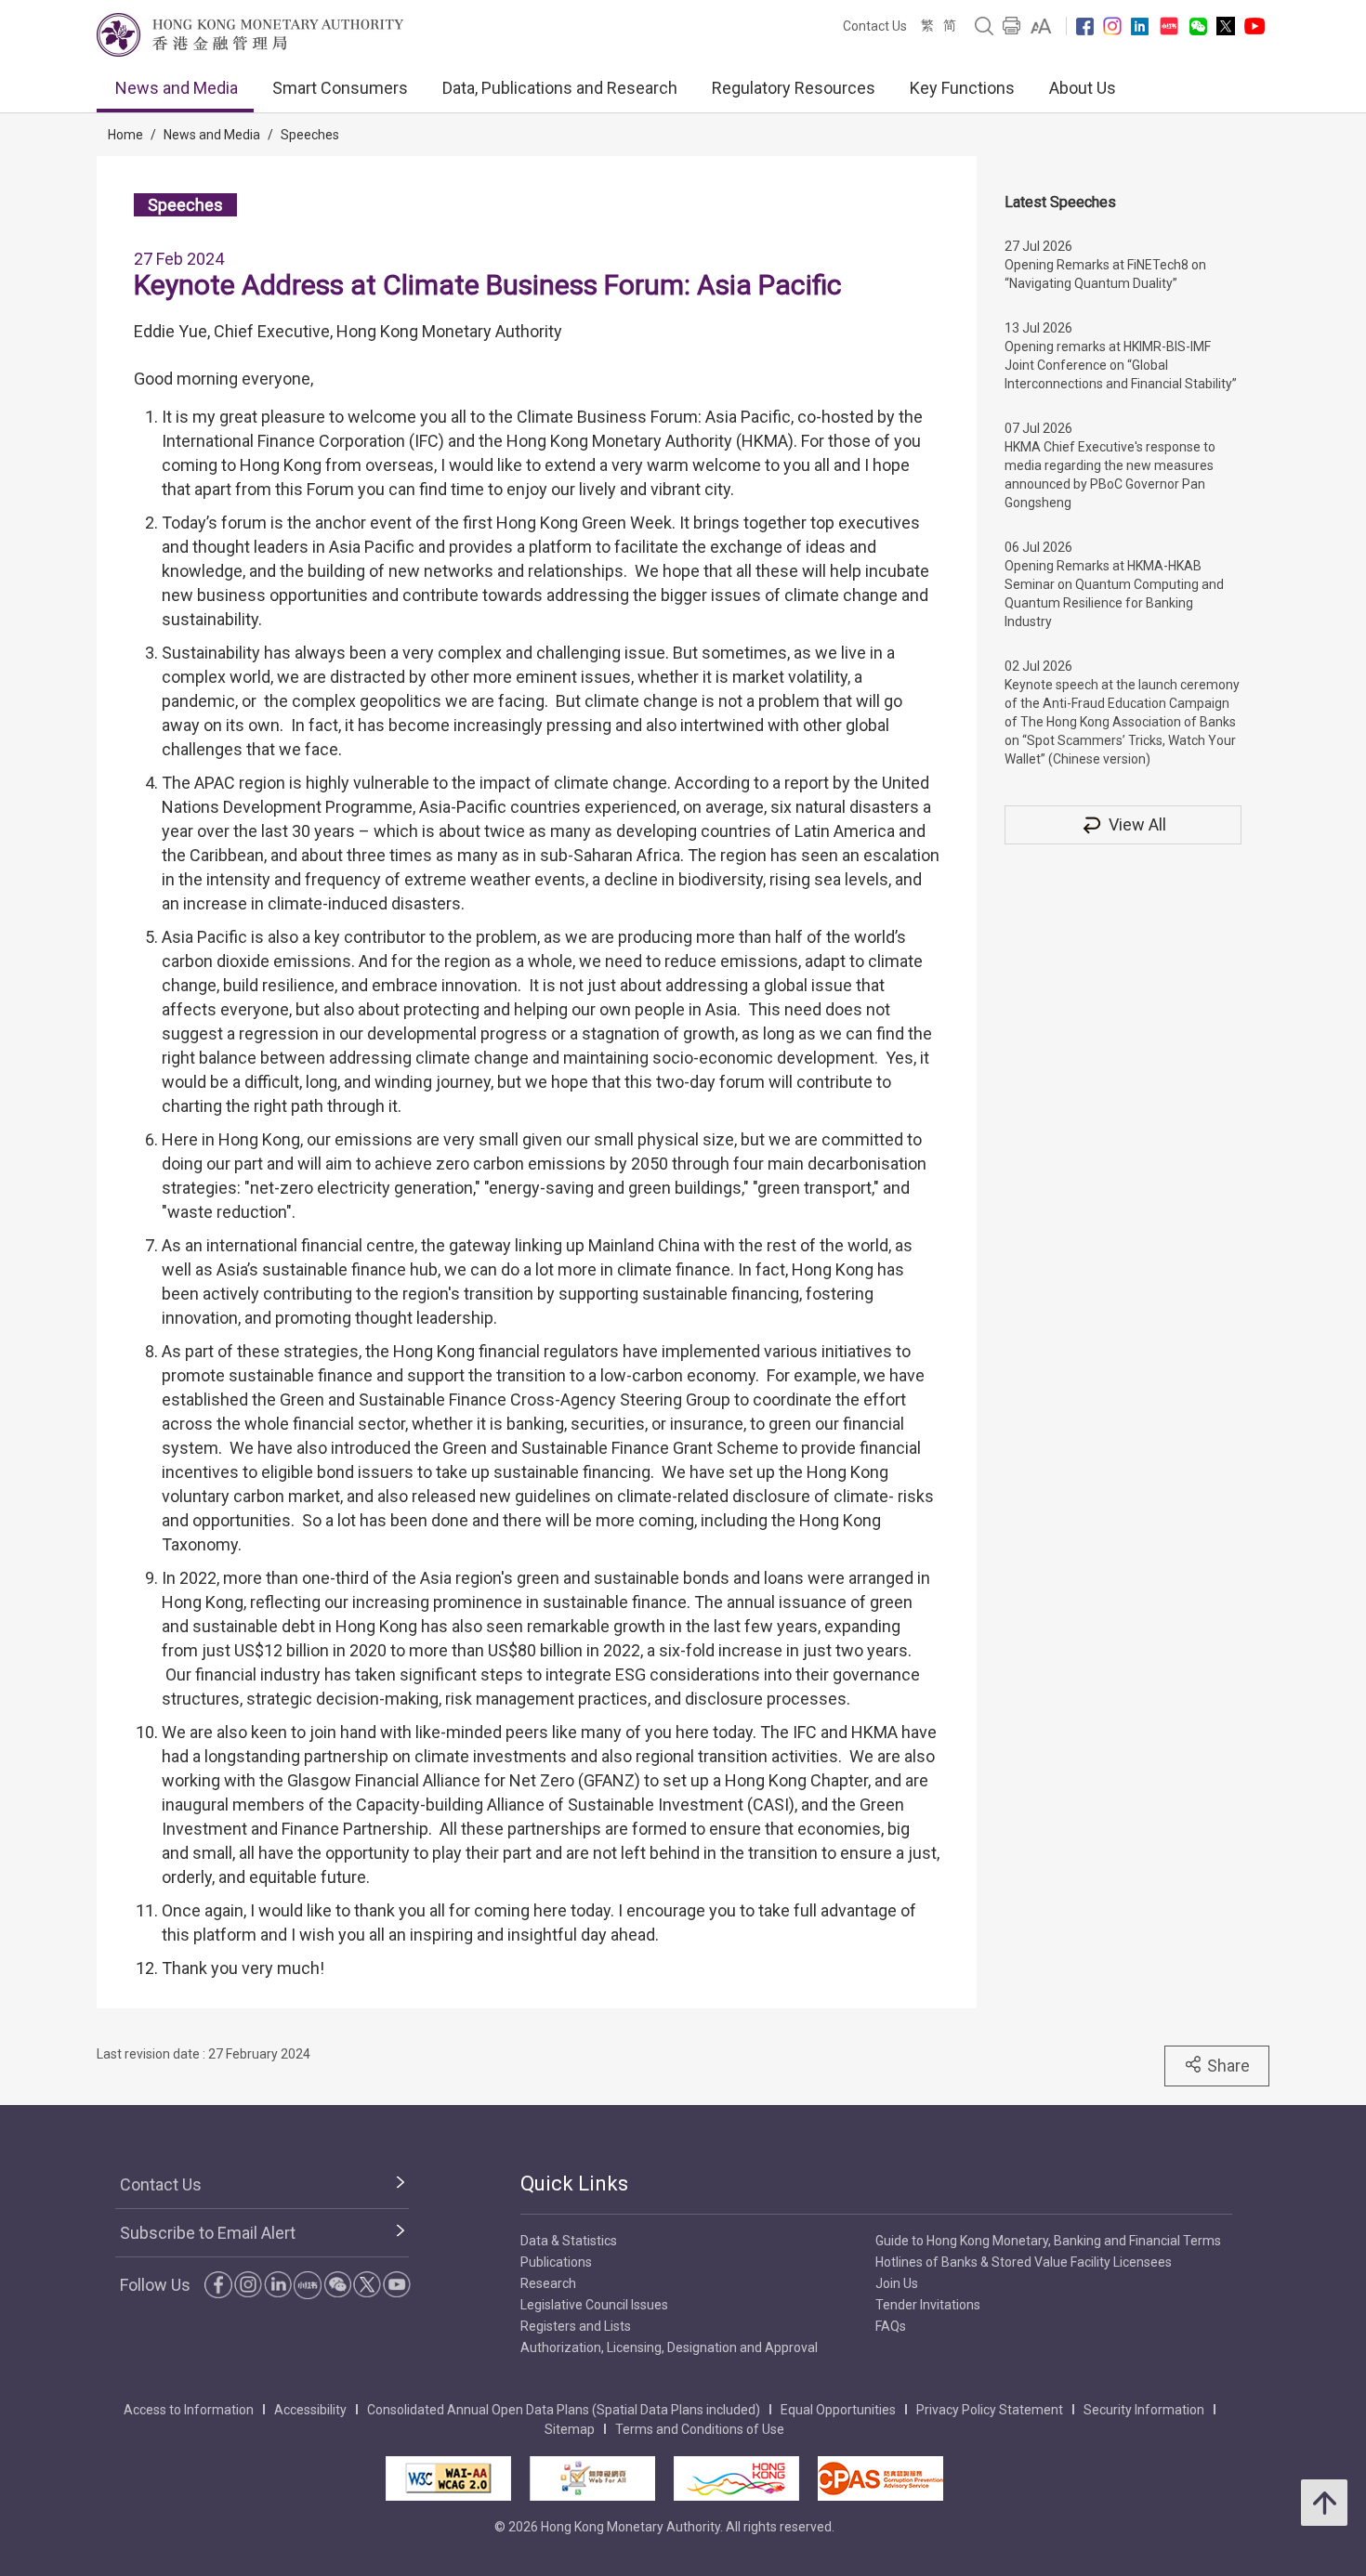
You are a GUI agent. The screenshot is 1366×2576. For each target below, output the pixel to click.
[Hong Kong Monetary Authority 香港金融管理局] (250, 35)
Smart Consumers (340, 88)
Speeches (310, 135)
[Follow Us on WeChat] (337, 2284)
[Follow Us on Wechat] (1198, 26)
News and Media (177, 88)
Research (548, 2283)
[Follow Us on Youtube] (1254, 26)
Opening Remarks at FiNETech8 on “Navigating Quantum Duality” (1105, 274)
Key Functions (962, 88)
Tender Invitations (928, 2305)
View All (1137, 824)
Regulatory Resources (794, 88)
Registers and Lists (576, 2326)
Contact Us (875, 26)
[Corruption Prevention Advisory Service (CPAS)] (880, 2478)
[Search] (984, 26)
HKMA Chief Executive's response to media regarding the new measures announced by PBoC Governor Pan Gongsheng (1110, 475)
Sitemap (570, 2429)
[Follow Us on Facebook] (1085, 26)
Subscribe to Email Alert (208, 2233)
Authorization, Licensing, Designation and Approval (669, 2347)
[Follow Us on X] (1226, 26)
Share (1228, 2066)
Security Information (1144, 2410)
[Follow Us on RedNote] (1169, 26)
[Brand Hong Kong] (736, 2478)
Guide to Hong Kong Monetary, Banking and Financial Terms (1048, 2241)
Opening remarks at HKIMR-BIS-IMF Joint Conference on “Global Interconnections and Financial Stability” (1121, 365)
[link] (1041, 26)
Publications (556, 2262)
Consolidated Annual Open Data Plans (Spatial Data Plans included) (564, 2410)
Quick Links (574, 2184)
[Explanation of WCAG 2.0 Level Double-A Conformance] (448, 2478)
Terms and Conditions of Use (700, 2429)
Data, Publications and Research (560, 88)
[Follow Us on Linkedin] (1140, 26)
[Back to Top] (1324, 2503)
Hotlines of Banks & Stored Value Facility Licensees (1024, 2262)
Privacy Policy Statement (990, 2410)
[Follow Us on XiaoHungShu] (308, 2285)
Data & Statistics (569, 2241)
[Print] (1012, 26)
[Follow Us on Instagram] (1112, 26)
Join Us (897, 2283)
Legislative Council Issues (594, 2305)
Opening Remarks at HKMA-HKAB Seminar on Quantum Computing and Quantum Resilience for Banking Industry (1114, 594)
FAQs (891, 2326)
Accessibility (310, 2410)
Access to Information (189, 2410)
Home (125, 135)
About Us (1083, 88)
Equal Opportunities (838, 2410)
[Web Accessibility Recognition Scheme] (592, 2478)
